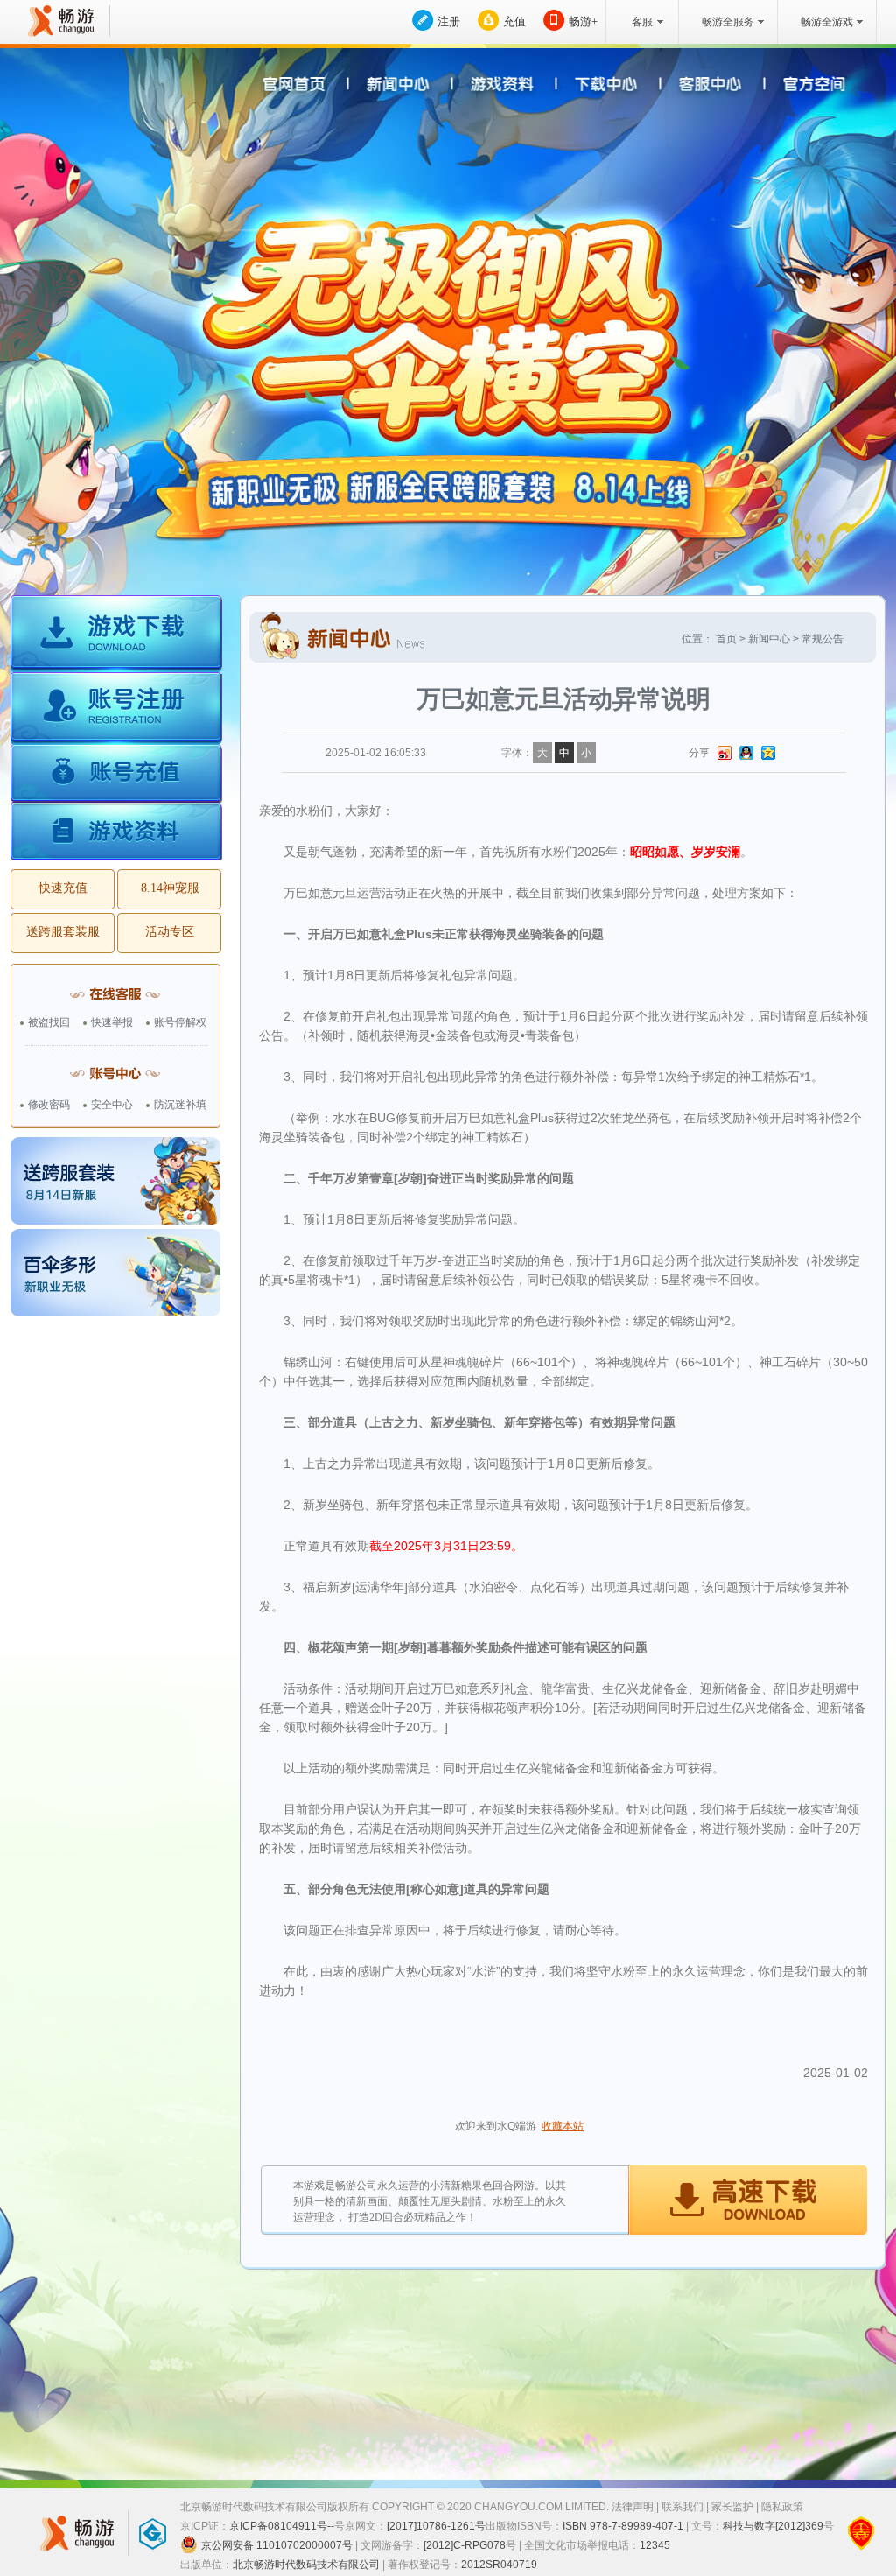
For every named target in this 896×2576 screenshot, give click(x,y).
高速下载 (747, 2201)
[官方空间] (805, 87)
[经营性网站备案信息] (861, 2533)
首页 (726, 639)
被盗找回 (49, 1022)
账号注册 (116, 710)
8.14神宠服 (170, 888)
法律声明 (633, 2507)
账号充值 (116, 775)
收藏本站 (563, 2126)
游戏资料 (116, 832)
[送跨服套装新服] (115, 1181)
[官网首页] (302, 87)
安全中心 (112, 1105)
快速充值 (63, 888)
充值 (514, 21)
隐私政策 (782, 2507)
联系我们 (682, 2507)
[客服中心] (705, 87)
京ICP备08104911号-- (282, 2526)
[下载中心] (604, 87)
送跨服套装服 (63, 932)
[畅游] (59, 21)
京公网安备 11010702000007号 (277, 2545)
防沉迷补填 (180, 1105)
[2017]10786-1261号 (436, 2526)
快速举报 (112, 1022)
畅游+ (583, 21)
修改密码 (49, 1105)
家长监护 (732, 2507)
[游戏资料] (504, 87)
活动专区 (170, 932)
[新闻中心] (403, 87)
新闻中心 (769, 639)
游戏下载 (116, 635)
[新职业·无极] (115, 1273)
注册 (449, 21)
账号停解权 (180, 1022)
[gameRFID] (144, 2533)
